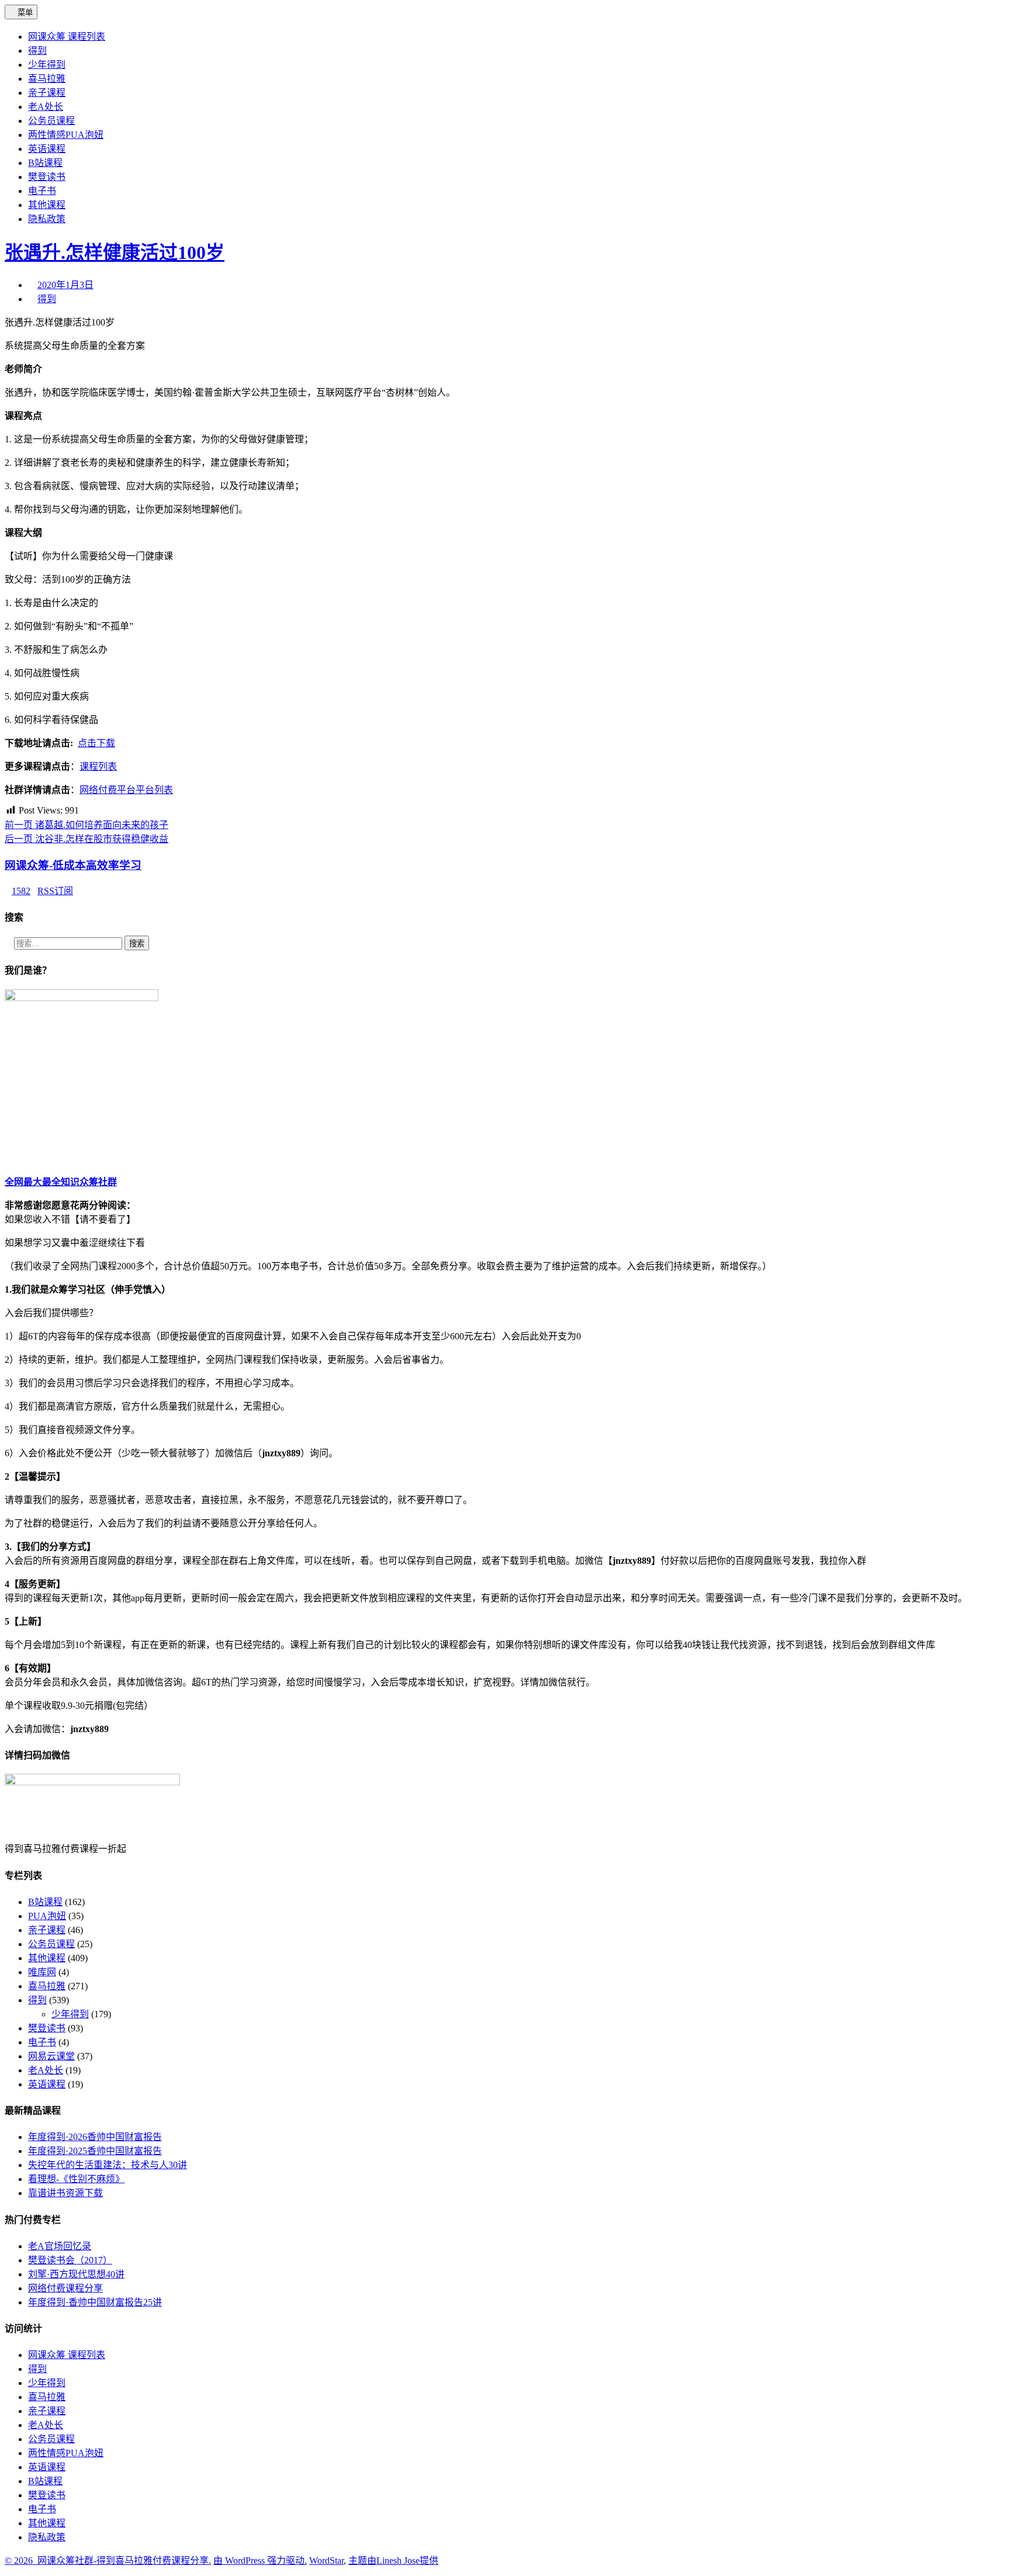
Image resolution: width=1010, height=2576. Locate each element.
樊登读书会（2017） (70, 2260)
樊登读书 (47, 2028)
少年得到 (70, 2014)
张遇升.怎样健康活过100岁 (115, 252)
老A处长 (46, 2070)
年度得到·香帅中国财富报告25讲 (95, 2302)
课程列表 (98, 766)
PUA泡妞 (47, 1916)
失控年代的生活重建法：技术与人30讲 (108, 2165)
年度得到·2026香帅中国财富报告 (95, 2137)
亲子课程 (47, 1930)
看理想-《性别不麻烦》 (76, 2179)
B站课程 (45, 1902)
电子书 (42, 2042)
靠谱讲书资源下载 (65, 2193)
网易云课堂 (51, 2056)
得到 (47, 299)
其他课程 (47, 1958)
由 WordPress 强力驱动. (260, 2561)
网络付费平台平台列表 (126, 790)
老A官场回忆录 (60, 2246)
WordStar (326, 2561)
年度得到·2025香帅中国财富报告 (95, 2151)
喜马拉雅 (47, 1986)
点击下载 (96, 743)
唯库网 (42, 1972)
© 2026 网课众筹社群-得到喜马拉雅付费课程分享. (108, 2561)
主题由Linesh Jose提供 (393, 2561)
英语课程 (47, 2084)
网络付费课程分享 (65, 2288)
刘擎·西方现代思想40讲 (76, 2274)
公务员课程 (51, 1944)
